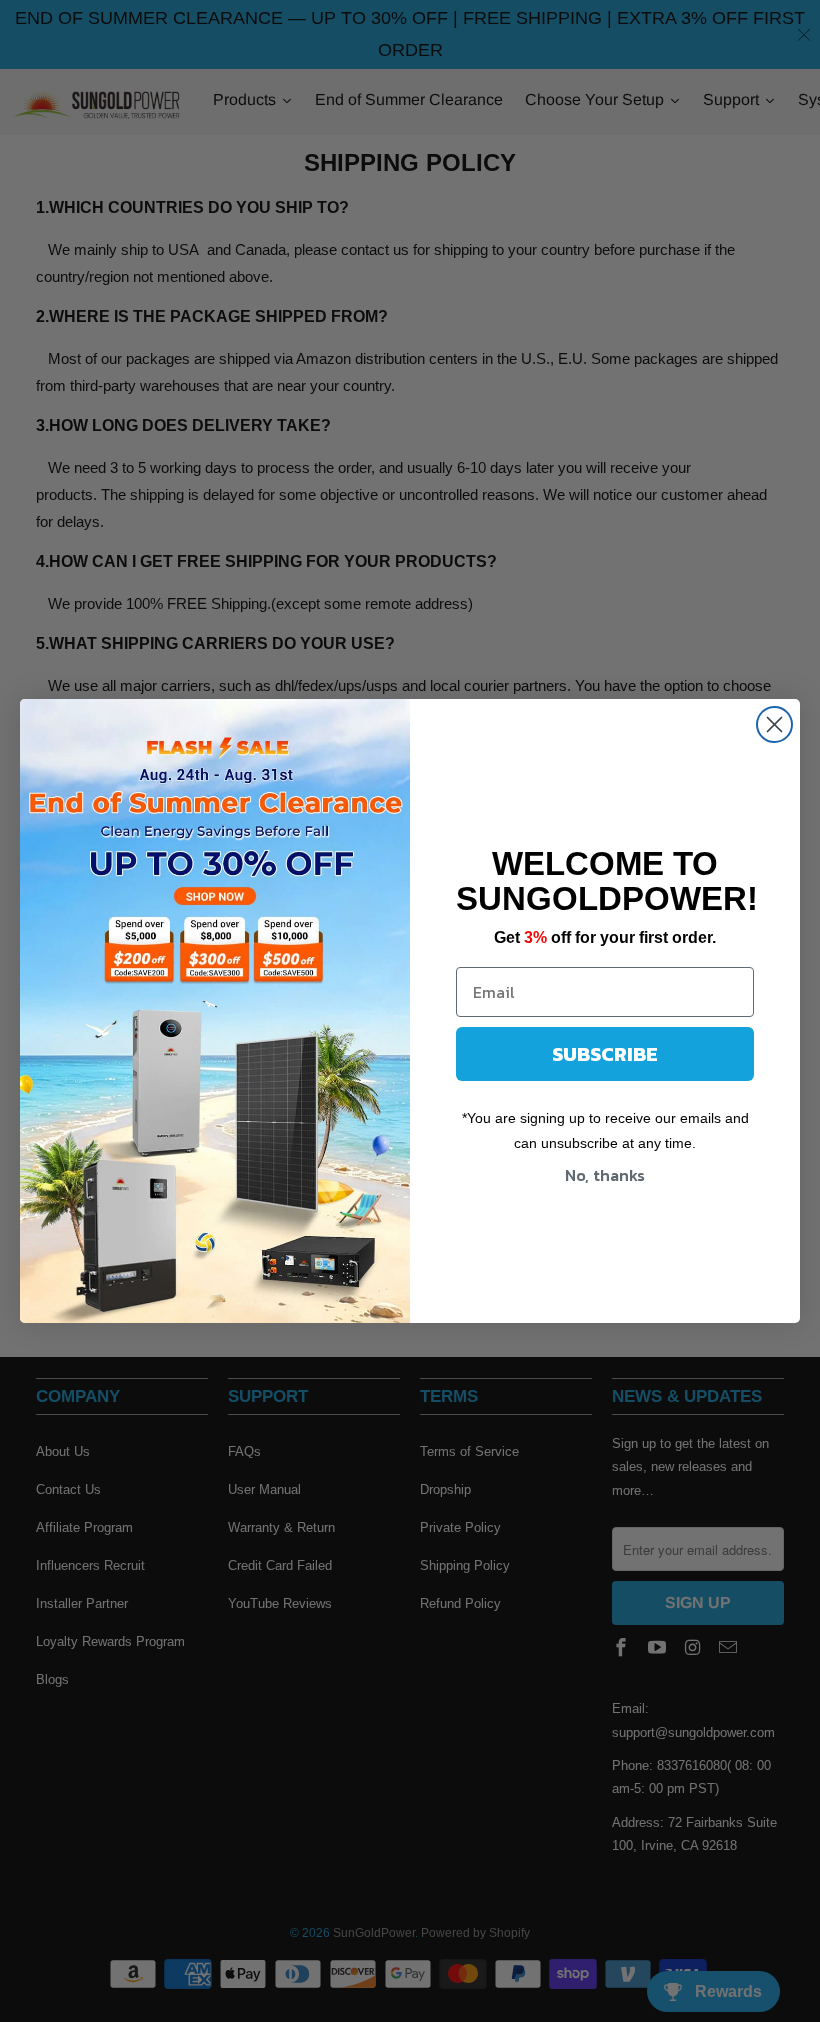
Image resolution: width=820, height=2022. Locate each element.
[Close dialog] (774, 724)
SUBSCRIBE (605, 1054)
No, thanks (605, 1175)
